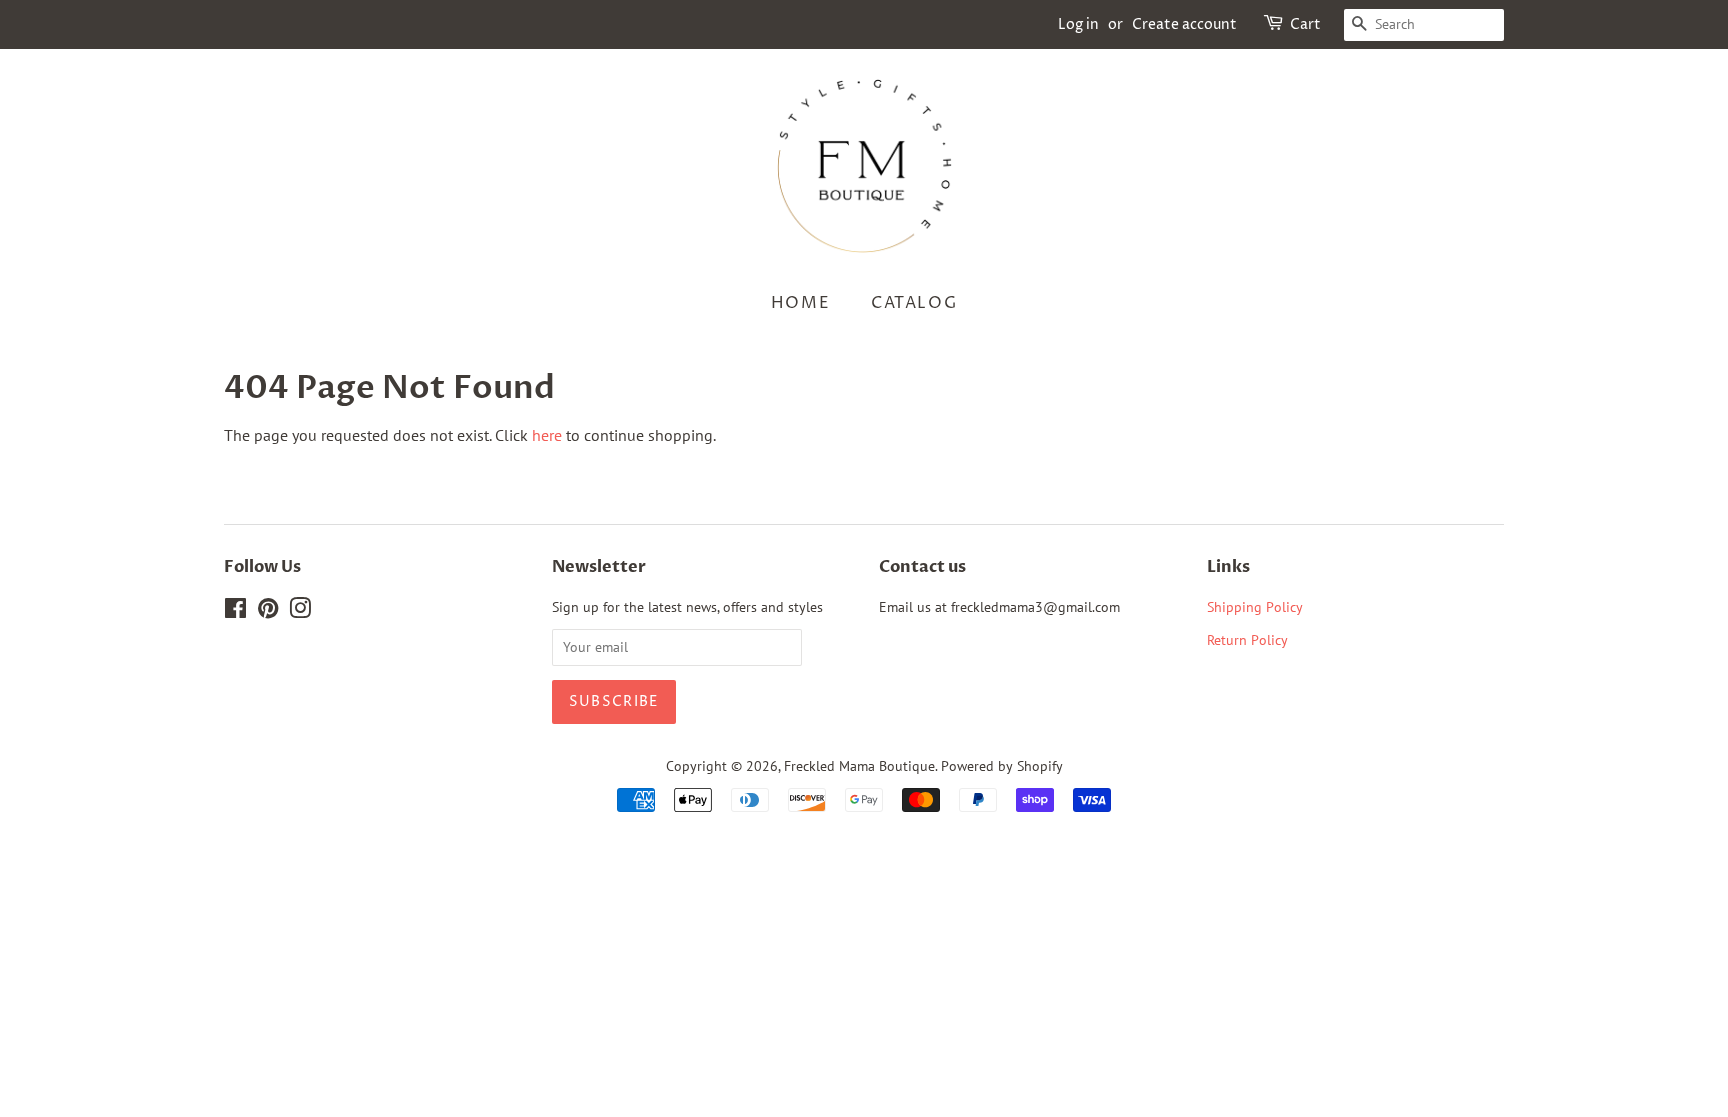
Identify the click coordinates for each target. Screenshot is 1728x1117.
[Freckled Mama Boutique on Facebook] (235, 612)
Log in (1078, 24)
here (547, 435)
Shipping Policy (1255, 607)
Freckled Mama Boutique (859, 766)
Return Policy (1249, 640)
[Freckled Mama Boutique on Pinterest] (268, 612)
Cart (1305, 24)
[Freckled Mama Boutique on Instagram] (300, 612)
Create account (1184, 24)
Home (800, 303)
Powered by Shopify (1002, 766)
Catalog (914, 303)
